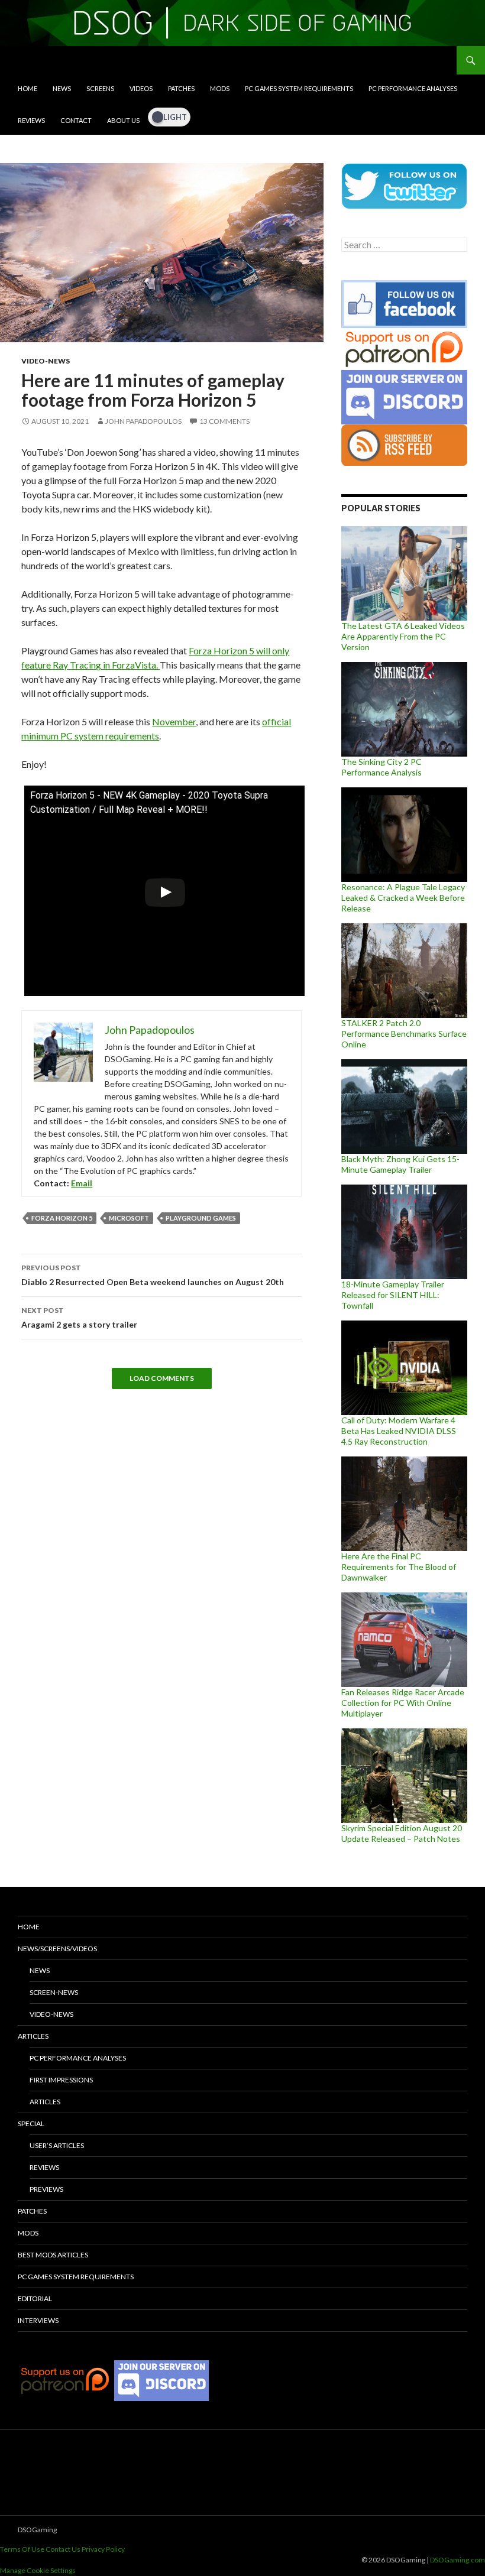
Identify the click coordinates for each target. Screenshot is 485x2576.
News (62, 88)
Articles (33, 2036)
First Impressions (61, 2080)
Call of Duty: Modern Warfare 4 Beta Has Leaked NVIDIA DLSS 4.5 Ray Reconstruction (399, 1431)
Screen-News (54, 1992)
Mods (220, 88)
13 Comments (224, 421)
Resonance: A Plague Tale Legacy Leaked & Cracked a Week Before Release (403, 898)
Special (31, 2124)
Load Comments (162, 1378)
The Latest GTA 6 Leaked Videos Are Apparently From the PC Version (403, 636)
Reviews (31, 120)
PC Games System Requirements (299, 88)
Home (28, 88)
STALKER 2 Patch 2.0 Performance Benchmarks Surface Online (404, 1034)
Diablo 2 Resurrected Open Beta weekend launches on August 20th (153, 1275)
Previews (46, 2189)
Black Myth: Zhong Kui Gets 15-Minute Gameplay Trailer (400, 1164)
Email (82, 1183)
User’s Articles (57, 2145)
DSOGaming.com (457, 2560)
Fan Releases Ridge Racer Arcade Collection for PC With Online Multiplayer (403, 1703)
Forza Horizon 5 (62, 1218)
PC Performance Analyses (413, 88)
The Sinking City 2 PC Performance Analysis (381, 767)
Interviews (38, 2320)
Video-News (46, 361)
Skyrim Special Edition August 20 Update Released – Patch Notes (402, 1833)
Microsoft (129, 1218)
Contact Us (63, 2549)
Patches (181, 88)
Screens (100, 88)
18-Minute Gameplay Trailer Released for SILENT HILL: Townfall (393, 1295)
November (174, 721)
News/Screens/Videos (57, 1949)
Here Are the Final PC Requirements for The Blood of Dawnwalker (399, 1567)
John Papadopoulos (143, 421)
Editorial (35, 2298)
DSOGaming (37, 2530)
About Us (123, 120)
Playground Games (201, 1218)
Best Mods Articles (53, 2255)
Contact (76, 120)
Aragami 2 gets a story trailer (79, 1318)
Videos (141, 88)
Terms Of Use (22, 2549)
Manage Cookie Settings (38, 2570)
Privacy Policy (103, 2549)
